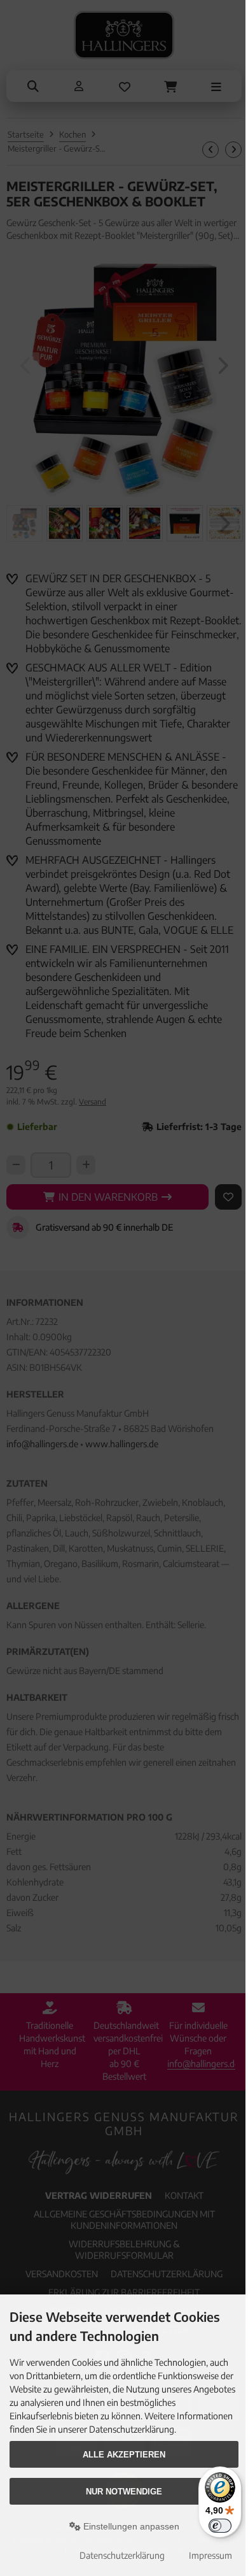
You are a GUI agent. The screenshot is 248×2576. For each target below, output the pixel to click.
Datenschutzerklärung (122, 2555)
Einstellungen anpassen (130, 2526)
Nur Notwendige (124, 2492)
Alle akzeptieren (124, 2455)
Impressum (210, 2555)
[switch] (220, 2526)
